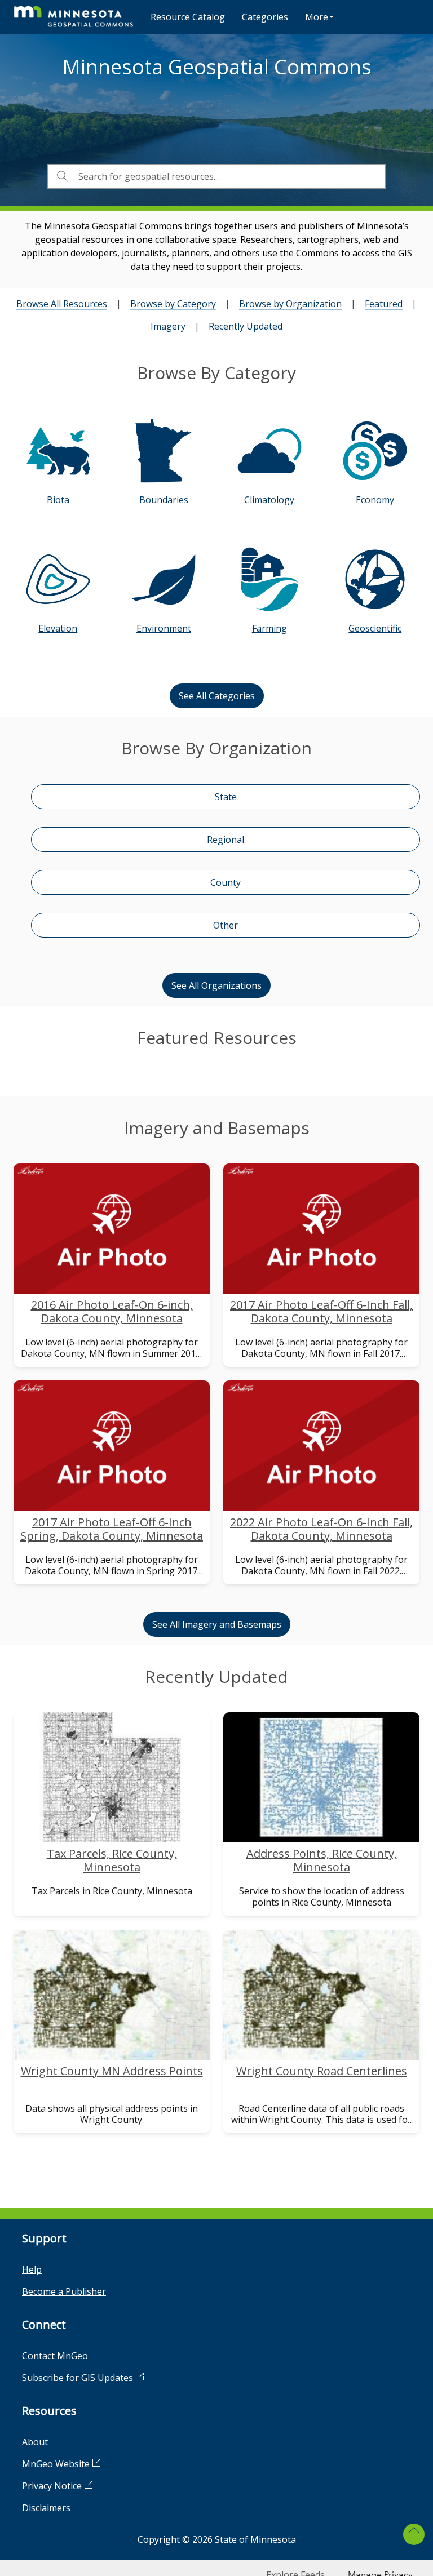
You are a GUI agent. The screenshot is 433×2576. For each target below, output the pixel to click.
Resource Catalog (188, 17)
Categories (265, 17)
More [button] (317, 17)
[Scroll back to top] (414, 2534)
